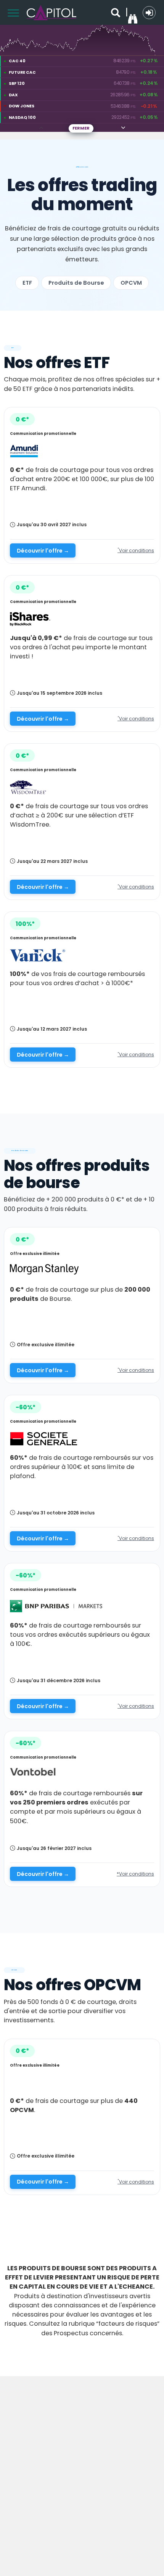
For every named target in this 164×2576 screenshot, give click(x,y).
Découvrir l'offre (43, 551)
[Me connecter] (149, 13)
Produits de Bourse (76, 283)
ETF (27, 283)
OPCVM (131, 283)
